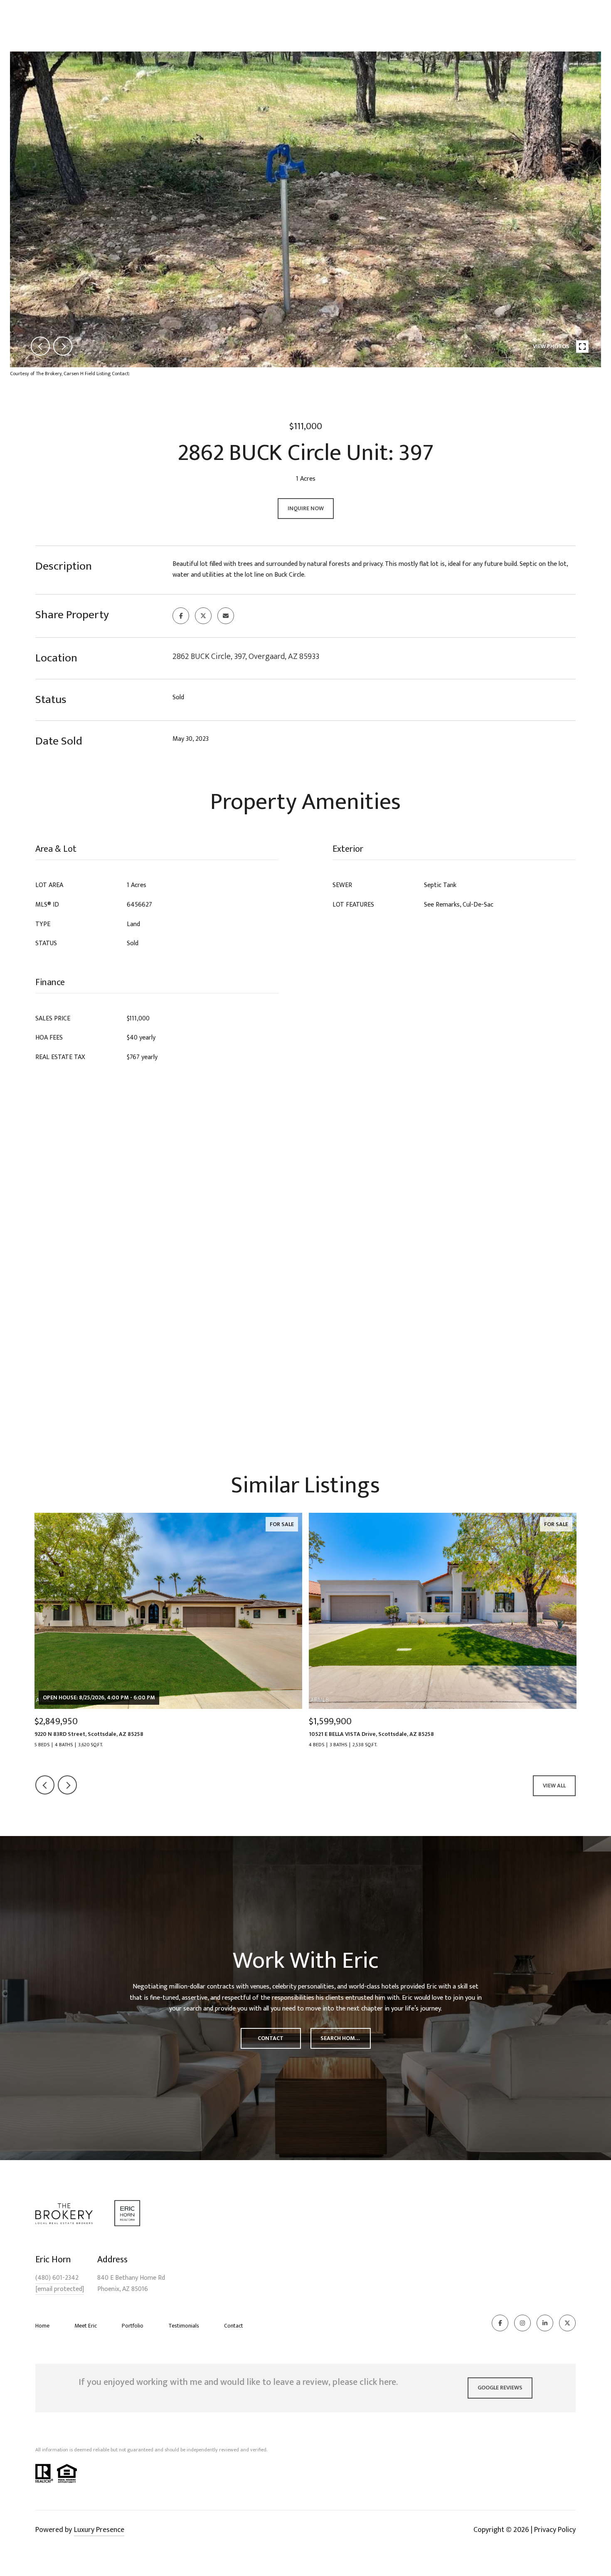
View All (554, 1786)
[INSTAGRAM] (522, 2323)
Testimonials (184, 2326)
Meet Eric (86, 2326)
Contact (234, 2326)
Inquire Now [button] (306, 508)
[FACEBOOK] (500, 2323)
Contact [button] (271, 2038)
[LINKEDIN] (545, 2323)
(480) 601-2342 (57, 2278)
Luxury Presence (99, 2530)
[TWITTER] (567, 2323)
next (63, 346)
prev (40, 346)
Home (42, 2326)
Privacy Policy (555, 2530)
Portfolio (133, 2326)
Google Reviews (500, 2388)
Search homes (341, 2038)
